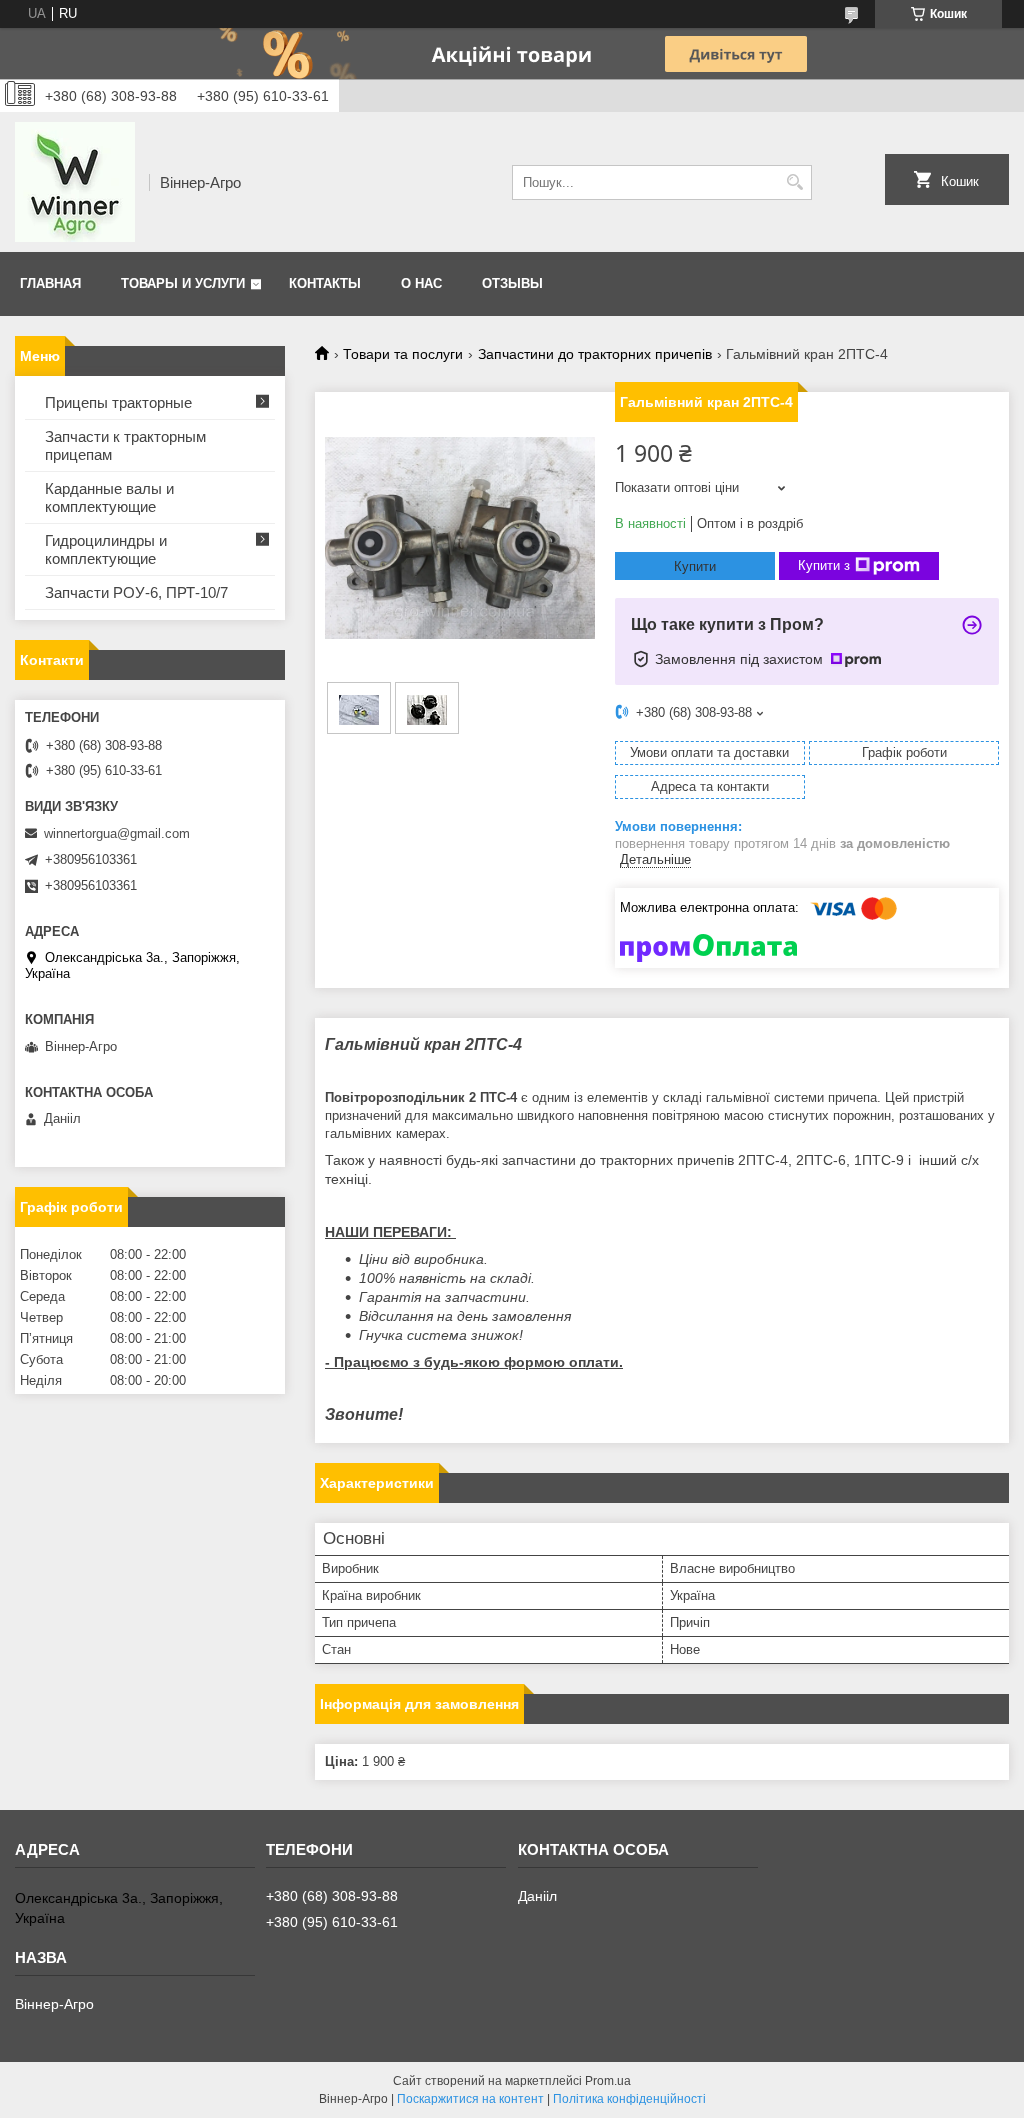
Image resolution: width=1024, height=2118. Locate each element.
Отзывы (512, 283)
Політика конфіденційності (629, 2099)
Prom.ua (608, 2081)
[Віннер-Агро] (75, 182)
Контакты (325, 283)
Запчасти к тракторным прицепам (125, 445)
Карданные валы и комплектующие (109, 497)
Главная (50, 283)
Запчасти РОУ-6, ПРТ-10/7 (136, 592)
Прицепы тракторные (118, 402)
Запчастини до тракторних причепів (595, 354)
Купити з (824, 565)
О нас (421, 283)
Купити (695, 566)
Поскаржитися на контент (470, 2099)
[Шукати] (794, 182)
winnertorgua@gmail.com (117, 833)
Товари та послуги (403, 354)
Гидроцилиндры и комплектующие (106, 549)
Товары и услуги (183, 283)
